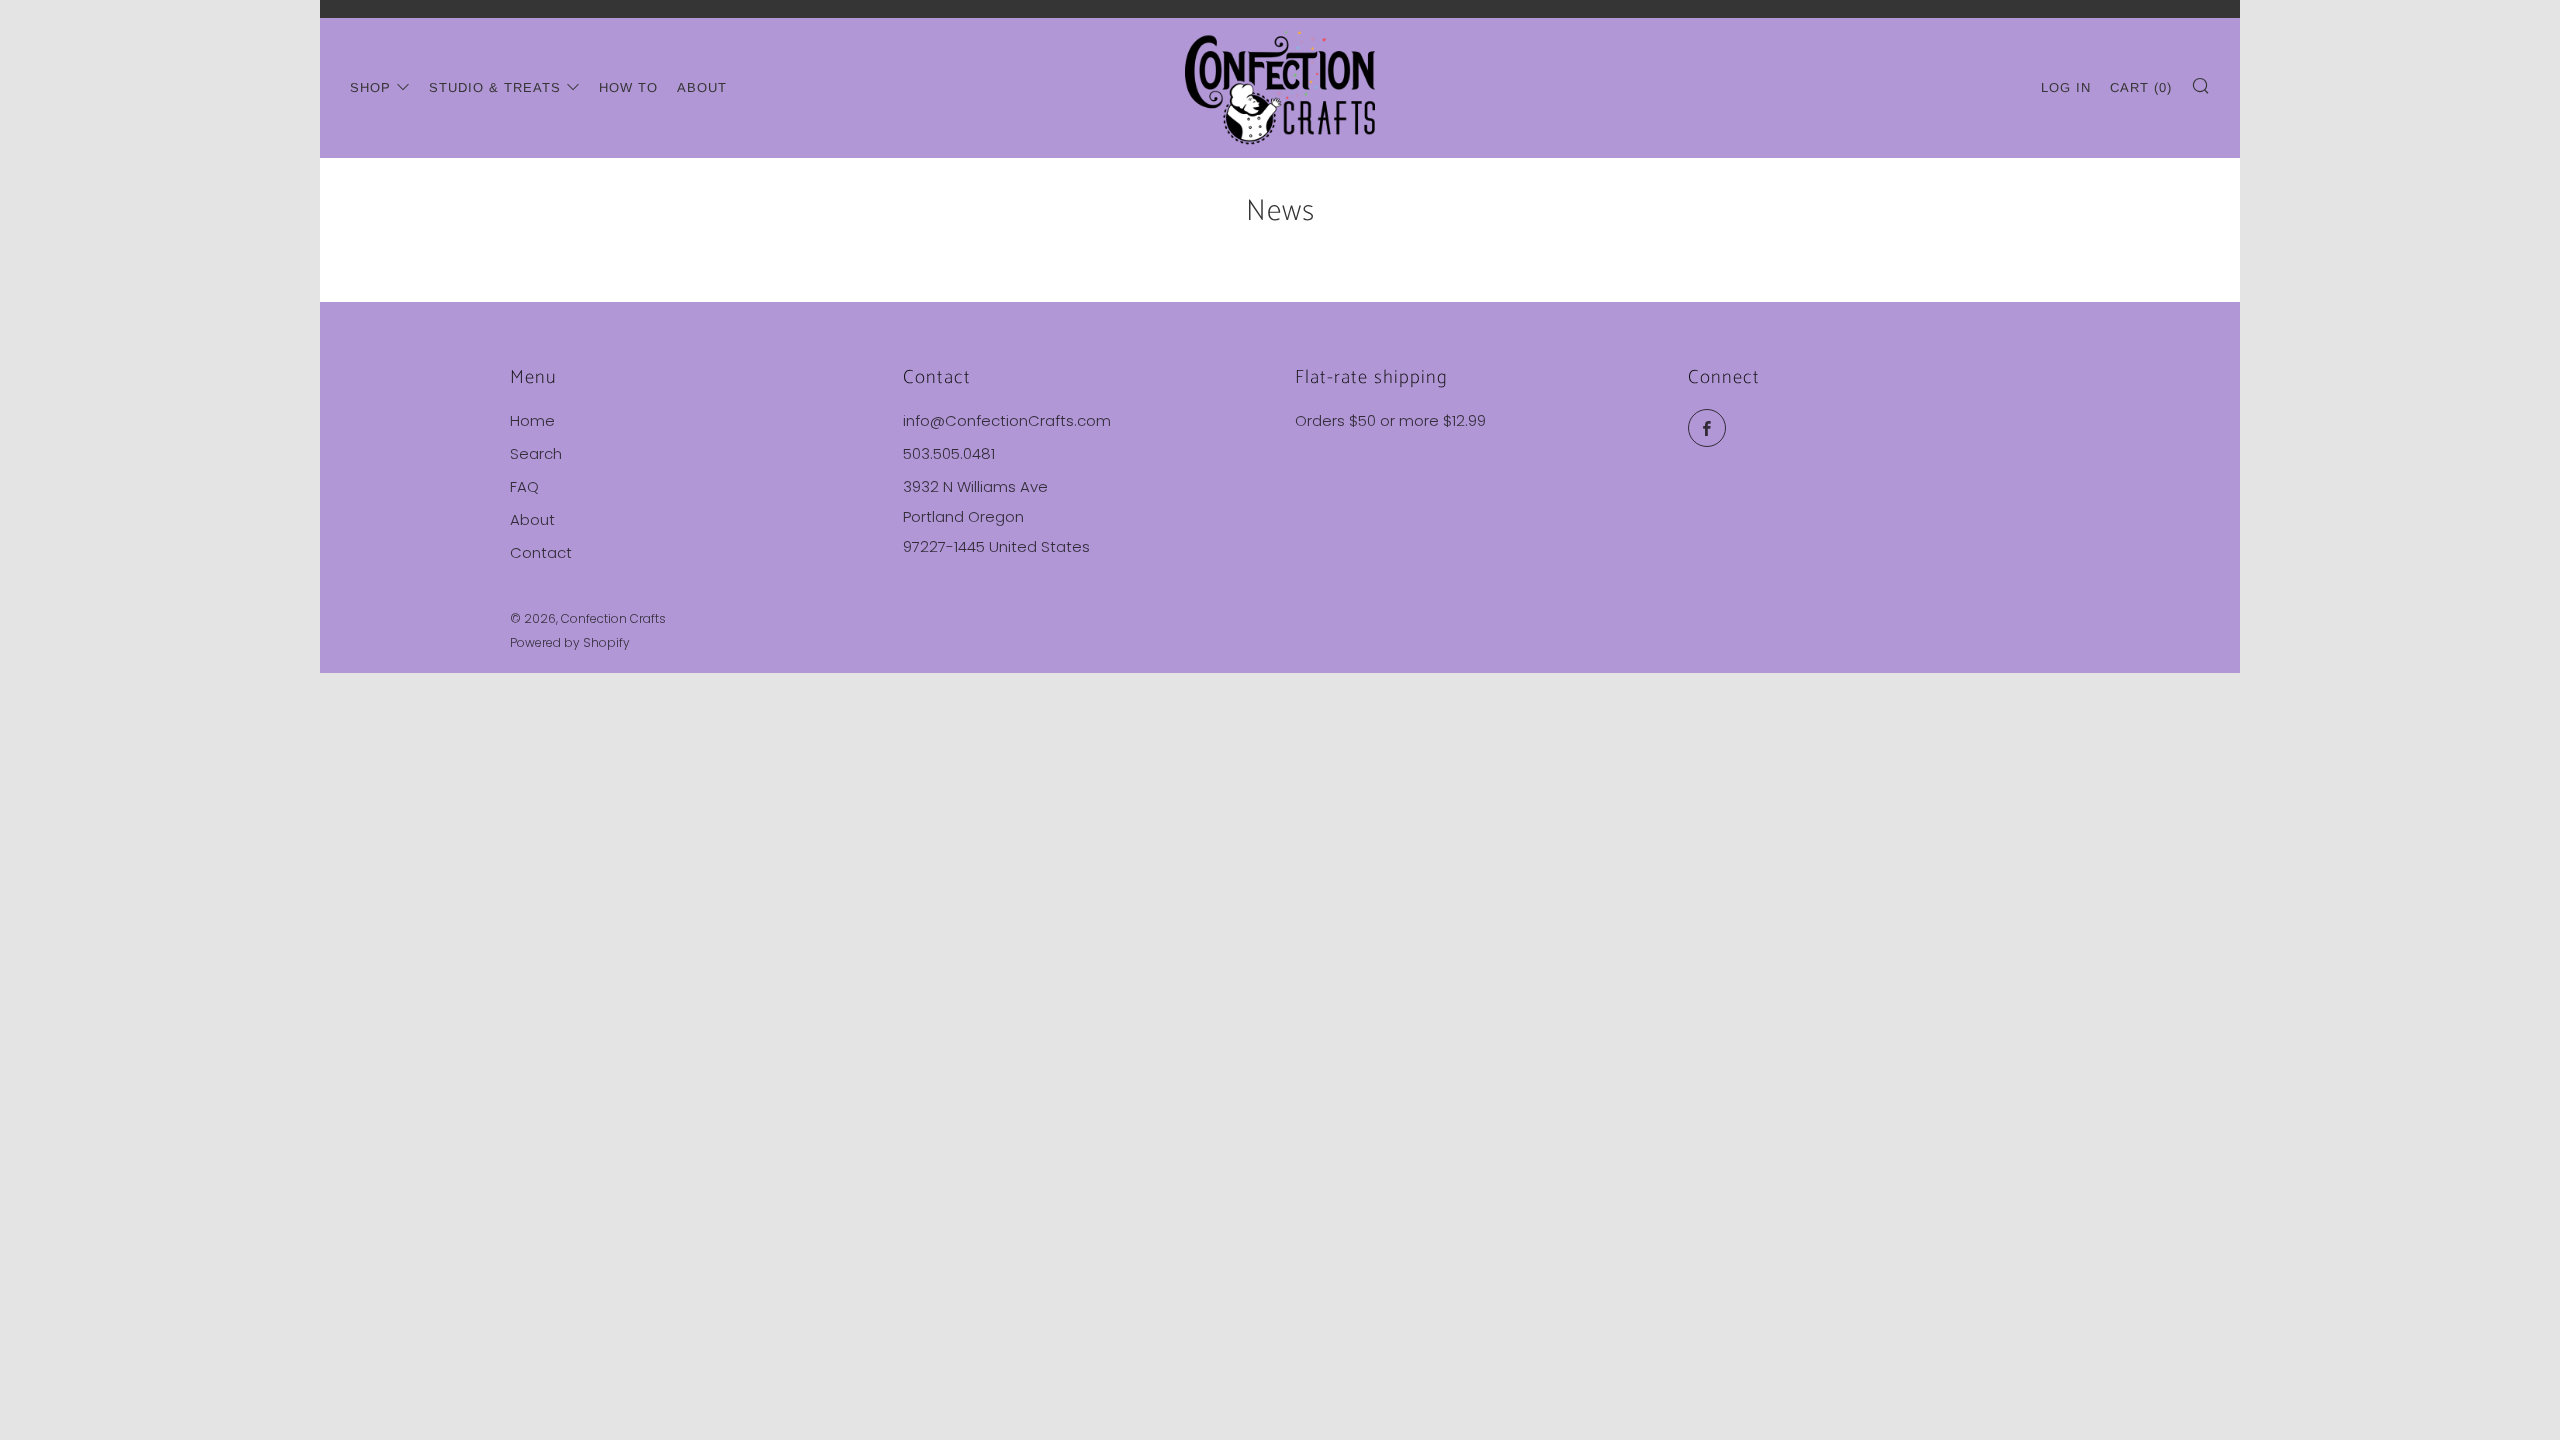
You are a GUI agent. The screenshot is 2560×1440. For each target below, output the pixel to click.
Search (536, 453)
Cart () (2141, 87)
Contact (541, 552)
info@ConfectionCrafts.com (1007, 420)
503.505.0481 (949, 453)
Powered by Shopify (570, 642)
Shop (370, 87)
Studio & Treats (495, 87)
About (702, 87)
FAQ (524, 486)
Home (532, 420)
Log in (2066, 87)
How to (628, 87)
